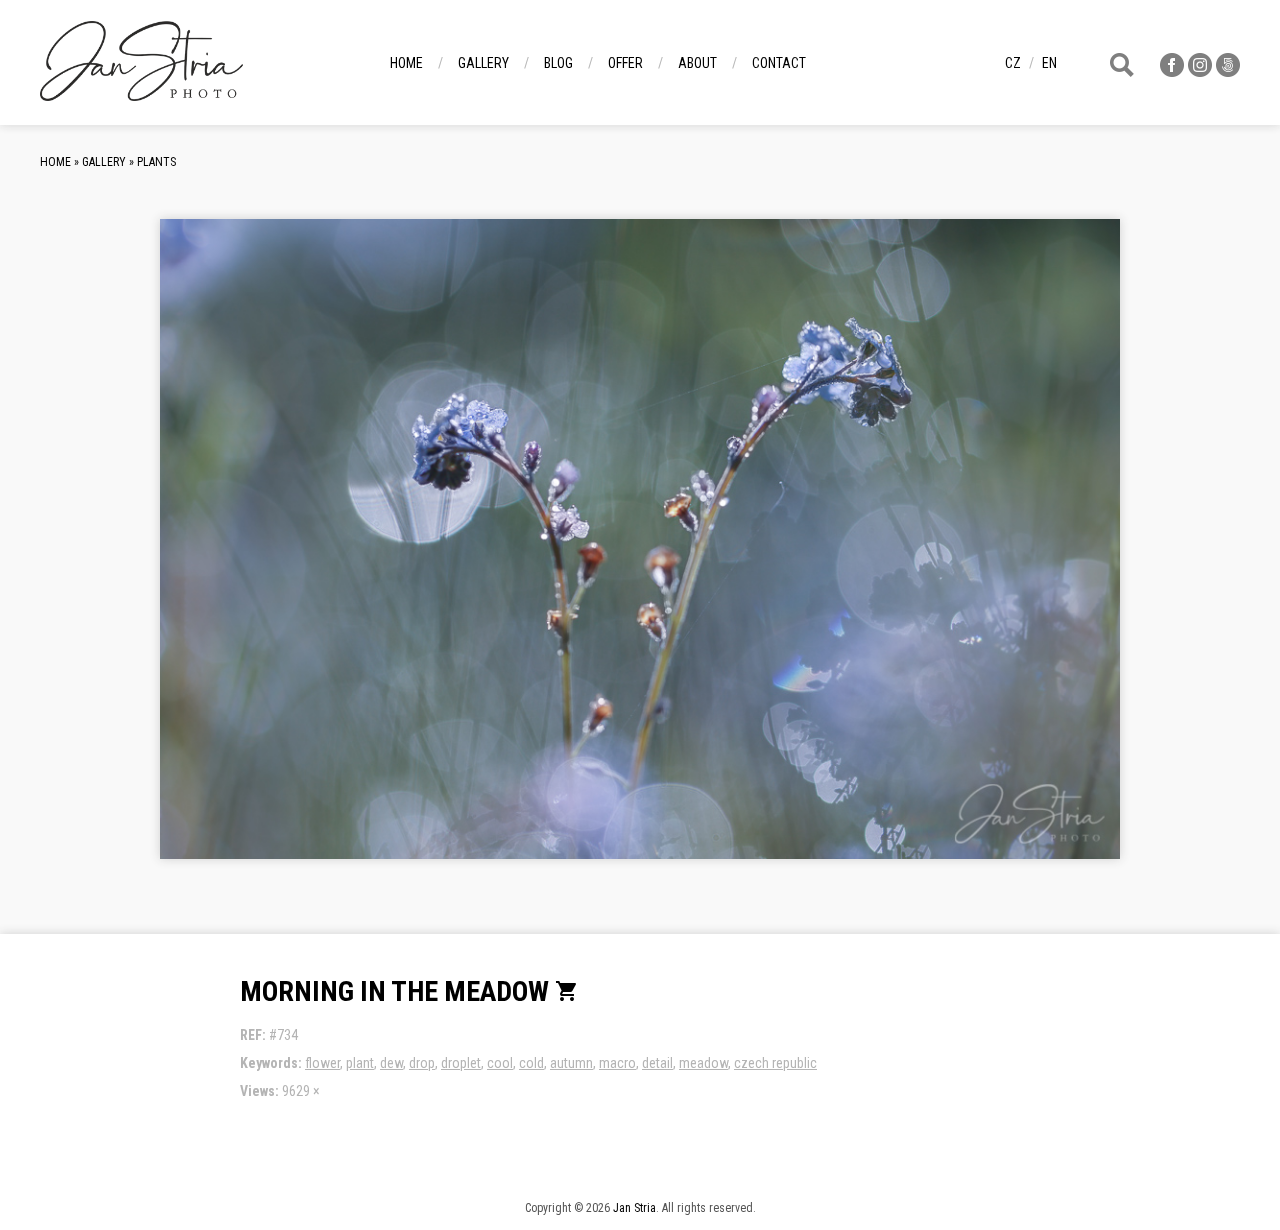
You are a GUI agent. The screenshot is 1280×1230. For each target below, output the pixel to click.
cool (500, 1063)
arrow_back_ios (315, 555)
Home (406, 63)
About (697, 63)
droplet (461, 1063)
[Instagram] (1200, 71)
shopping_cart (567, 991)
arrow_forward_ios (1004, 555)
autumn (571, 1063)
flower (322, 1063)
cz (1013, 63)
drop (422, 1063)
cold (531, 1063)
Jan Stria (634, 1208)
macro (617, 1063)
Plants (156, 162)
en (1049, 63)
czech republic (775, 1063)
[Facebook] (1172, 71)
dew (391, 1063)
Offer (625, 63)
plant (360, 1063)
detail (657, 1063)
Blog (558, 63)
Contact (779, 63)
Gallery (483, 63)
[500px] (1228, 71)
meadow (703, 1063)
